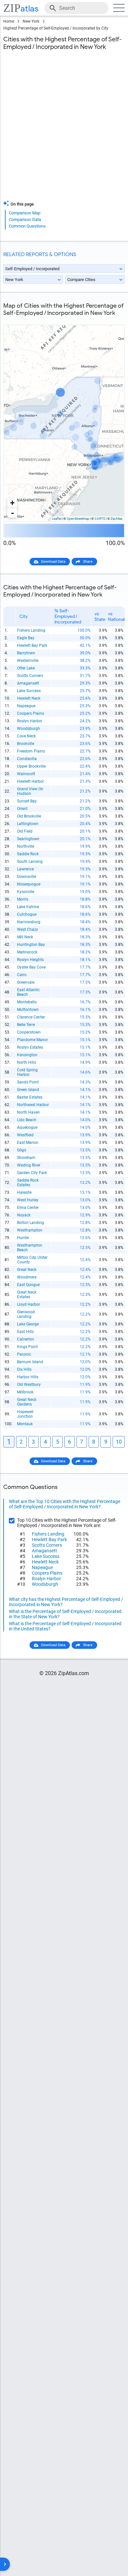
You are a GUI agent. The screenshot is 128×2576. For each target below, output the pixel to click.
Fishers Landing (31, 630)
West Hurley (28, 1200)
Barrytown (26, 653)
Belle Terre (26, 1025)
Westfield (25, 1135)
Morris (23, 899)
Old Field (25, 831)
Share (88, 562)
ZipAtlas (117, 519)
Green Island (28, 1090)
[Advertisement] (64, 129)
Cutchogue (27, 914)
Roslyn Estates (30, 1047)
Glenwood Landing (26, 1314)
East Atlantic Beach (28, 992)
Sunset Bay (27, 801)
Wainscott (26, 774)
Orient (22, 809)
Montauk (25, 1424)
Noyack (24, 1215)
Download (112, 320)
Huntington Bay (31, 945)
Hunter (23, 1238)
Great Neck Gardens (27, 1402)
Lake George (28, 1324)
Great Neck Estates (27, 1295)
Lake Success (29, 691)
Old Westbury (29, 1385)
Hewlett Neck (29, 698)
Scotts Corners (30, 676)
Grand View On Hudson (30, 791)
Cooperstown (29, 1032)
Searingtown (28, 839)
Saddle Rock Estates (28, 1183)
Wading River (29, 1165)
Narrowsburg (29, 922)
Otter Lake (26, 668)
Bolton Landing (31, 1223)
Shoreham (26, 1158)
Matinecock (27, 952)
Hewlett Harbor (31, 781)
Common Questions (27, 226)
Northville (26, 846)
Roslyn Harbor (30, 721)
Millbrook (25, 1392)
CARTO (100, 519)
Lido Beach (27, 1120)
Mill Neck (25, 937)
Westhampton (30, 1230)
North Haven (28, 1112)
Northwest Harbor (33, 1105)
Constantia (27, 759)
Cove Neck (26, 736)
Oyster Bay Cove (31, 967)
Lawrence (25, 869)
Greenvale (26, 982)
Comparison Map (25, 213)
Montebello (27, 1002)
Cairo (22, 975)
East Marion (28, 1143)
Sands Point (28, 1082)
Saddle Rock (28, 854)
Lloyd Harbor (29, 1304)
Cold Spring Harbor (27, 1072)
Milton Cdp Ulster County (32, 1260)
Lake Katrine (28, 907)
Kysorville (26, 892)
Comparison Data (25, 219)
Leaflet (57, 519)
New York (31, 21)
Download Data (53, 562)
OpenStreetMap (78, 519)
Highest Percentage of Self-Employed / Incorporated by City (56, 28)
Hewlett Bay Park (32, 645)
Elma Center (28, 1208)
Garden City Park (32, 1173)
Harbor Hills (28, 1377)
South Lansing (30, 862)
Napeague (26, 706)
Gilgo (22, 1150)
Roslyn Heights (30, 960)
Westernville (28, 661)
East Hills (25, 1332)
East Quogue (28, 1285)
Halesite (24, 1192)
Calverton (26, 1339)
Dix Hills (24, 1369)
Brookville (26, 744)
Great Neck (27, 1270)
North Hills (27, 1062)
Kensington (27, 1055)
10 (119, 1442)
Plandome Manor (32, 1040)
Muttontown (28, 1010)
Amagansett (28, 683)
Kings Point (27, 1347)
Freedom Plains (31, 751)
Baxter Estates (30, 1097)
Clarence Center (31, 1017)
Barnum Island (30, 1362)
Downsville (27, 877)
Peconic (24, 1354)
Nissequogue (29, 884)
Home (9, 21)
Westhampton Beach (30, 1248)
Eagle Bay (26, 638)
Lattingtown (28, 824)
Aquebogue (27, 1127)
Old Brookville (29, 816)
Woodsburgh (29, 729)
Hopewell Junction (25, 1414)
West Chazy (28, 929)
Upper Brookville (31, 766)
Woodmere (27, 1277)
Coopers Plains (31, 713)
